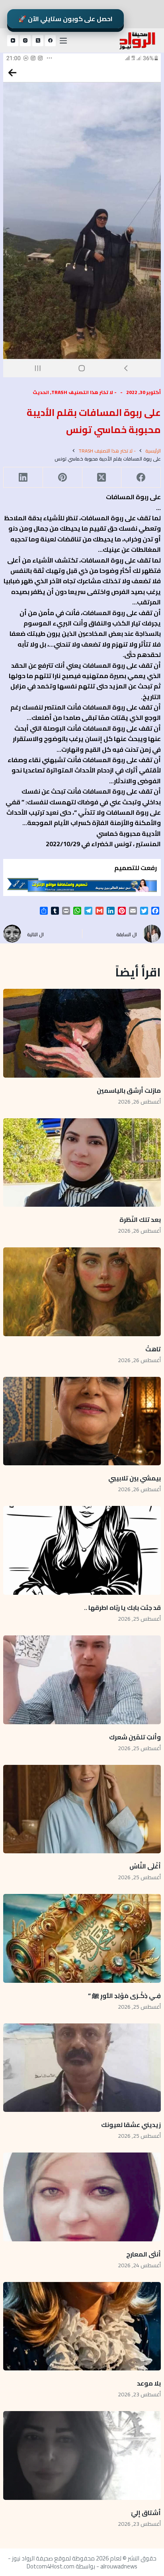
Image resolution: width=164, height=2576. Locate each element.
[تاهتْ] (82, 1292)
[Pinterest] (62, 477)
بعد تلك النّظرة (140, 1219)
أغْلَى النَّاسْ (145, 1866)
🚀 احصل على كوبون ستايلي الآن (65, 19)
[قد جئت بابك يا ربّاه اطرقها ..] (82, 1550)
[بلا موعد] (82, 2326)
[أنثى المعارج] (82, 2197)
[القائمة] (63, 41)
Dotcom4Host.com (51, 2566)
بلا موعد (149, 2383)
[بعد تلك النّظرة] (82, 1163)
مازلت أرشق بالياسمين (128, 1090)
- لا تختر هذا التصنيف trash (84, 392)
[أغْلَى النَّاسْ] (82, 1809)
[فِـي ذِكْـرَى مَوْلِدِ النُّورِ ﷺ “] (82, 1938)
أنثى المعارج (143, 2254)
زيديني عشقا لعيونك (131, 2125)
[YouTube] (13, 41)
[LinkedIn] (23, 477)
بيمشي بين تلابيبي (135, 1478)
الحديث (41, 392)
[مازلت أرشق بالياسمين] (82, 1033)
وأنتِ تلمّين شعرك (135, 1737)
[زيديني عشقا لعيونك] (82, 2068)
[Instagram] (25, 41)
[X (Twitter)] (38, 41)
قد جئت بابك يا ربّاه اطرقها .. (122, 1608)
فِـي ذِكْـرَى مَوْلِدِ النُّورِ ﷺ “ (124, 1996)
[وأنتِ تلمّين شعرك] (82, 1680)
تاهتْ (153, 1349)
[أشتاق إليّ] (82, 2455)
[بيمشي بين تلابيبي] (82, 1421)
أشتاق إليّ (146, 2513)
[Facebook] (51, 41)
